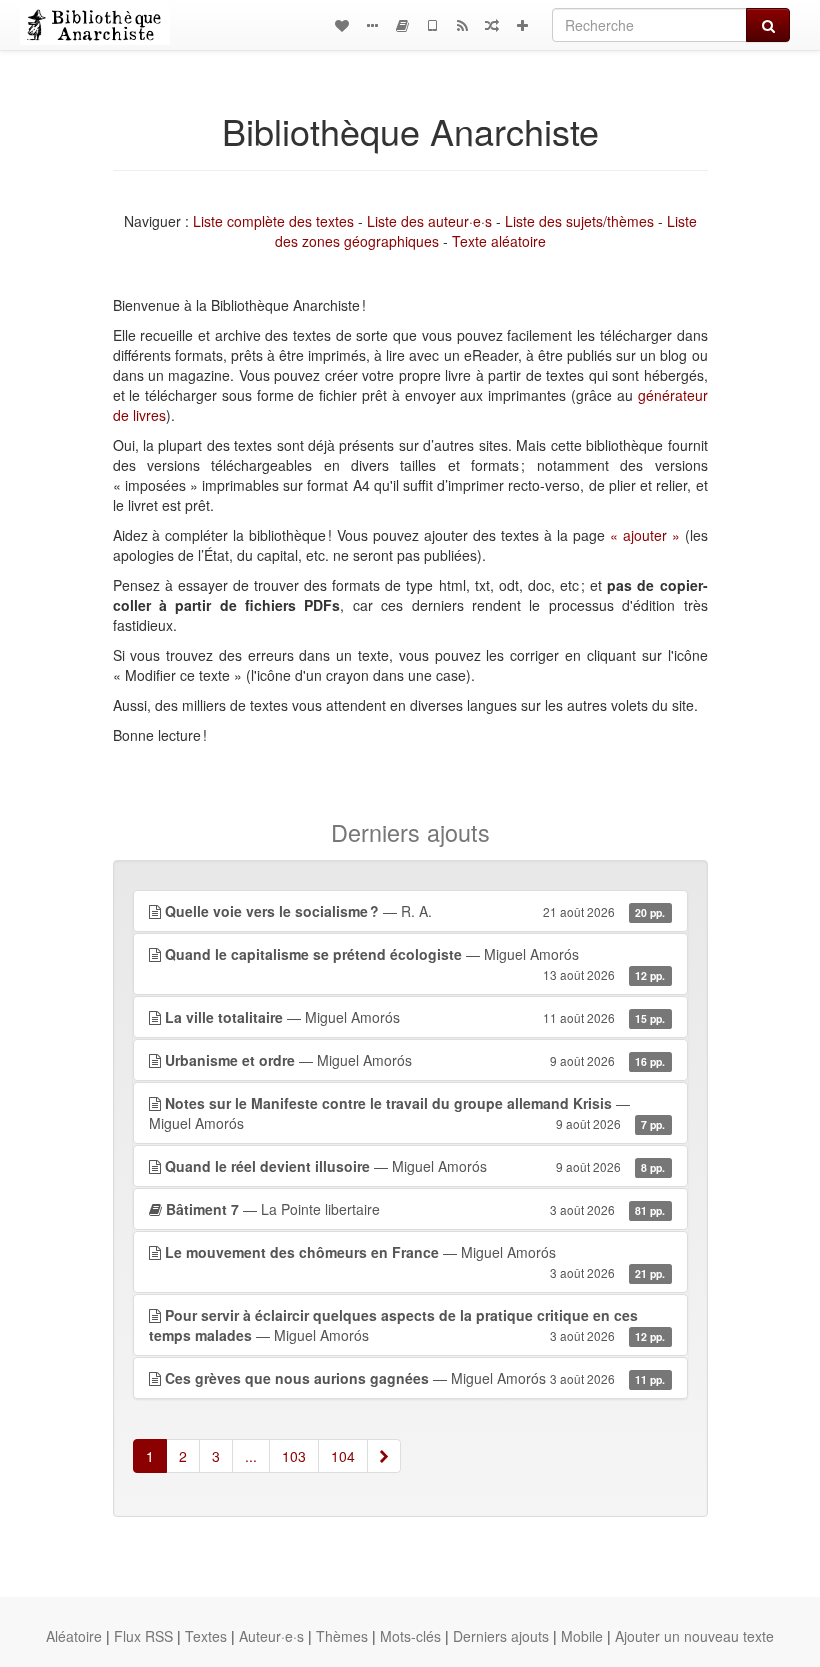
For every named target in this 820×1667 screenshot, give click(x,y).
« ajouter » (645, 535)
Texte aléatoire (499, 241)
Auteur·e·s (271, 1636)
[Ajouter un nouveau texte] (522, 25)
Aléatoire (74, 1636)
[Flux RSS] (462, 25)
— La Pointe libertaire (416, 1209)
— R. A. (415, 911)
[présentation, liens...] (372, 25)
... (251, 1456)
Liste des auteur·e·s (429, 221)
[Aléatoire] (492, 25)
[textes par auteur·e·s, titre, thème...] (342, 25)
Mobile (582, 1636)
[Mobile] (432, 25)
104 (343, 1456)
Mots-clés (410, 1636)
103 (294, 1456)
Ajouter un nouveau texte (694, 1636)
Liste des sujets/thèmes (579, 221)
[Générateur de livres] (402, 25)
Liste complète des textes (273, 221)
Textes (206, 1636)
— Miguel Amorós (415, 963)
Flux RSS (143, 1636)
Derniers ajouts (501, 1636)
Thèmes (342, 1636)
